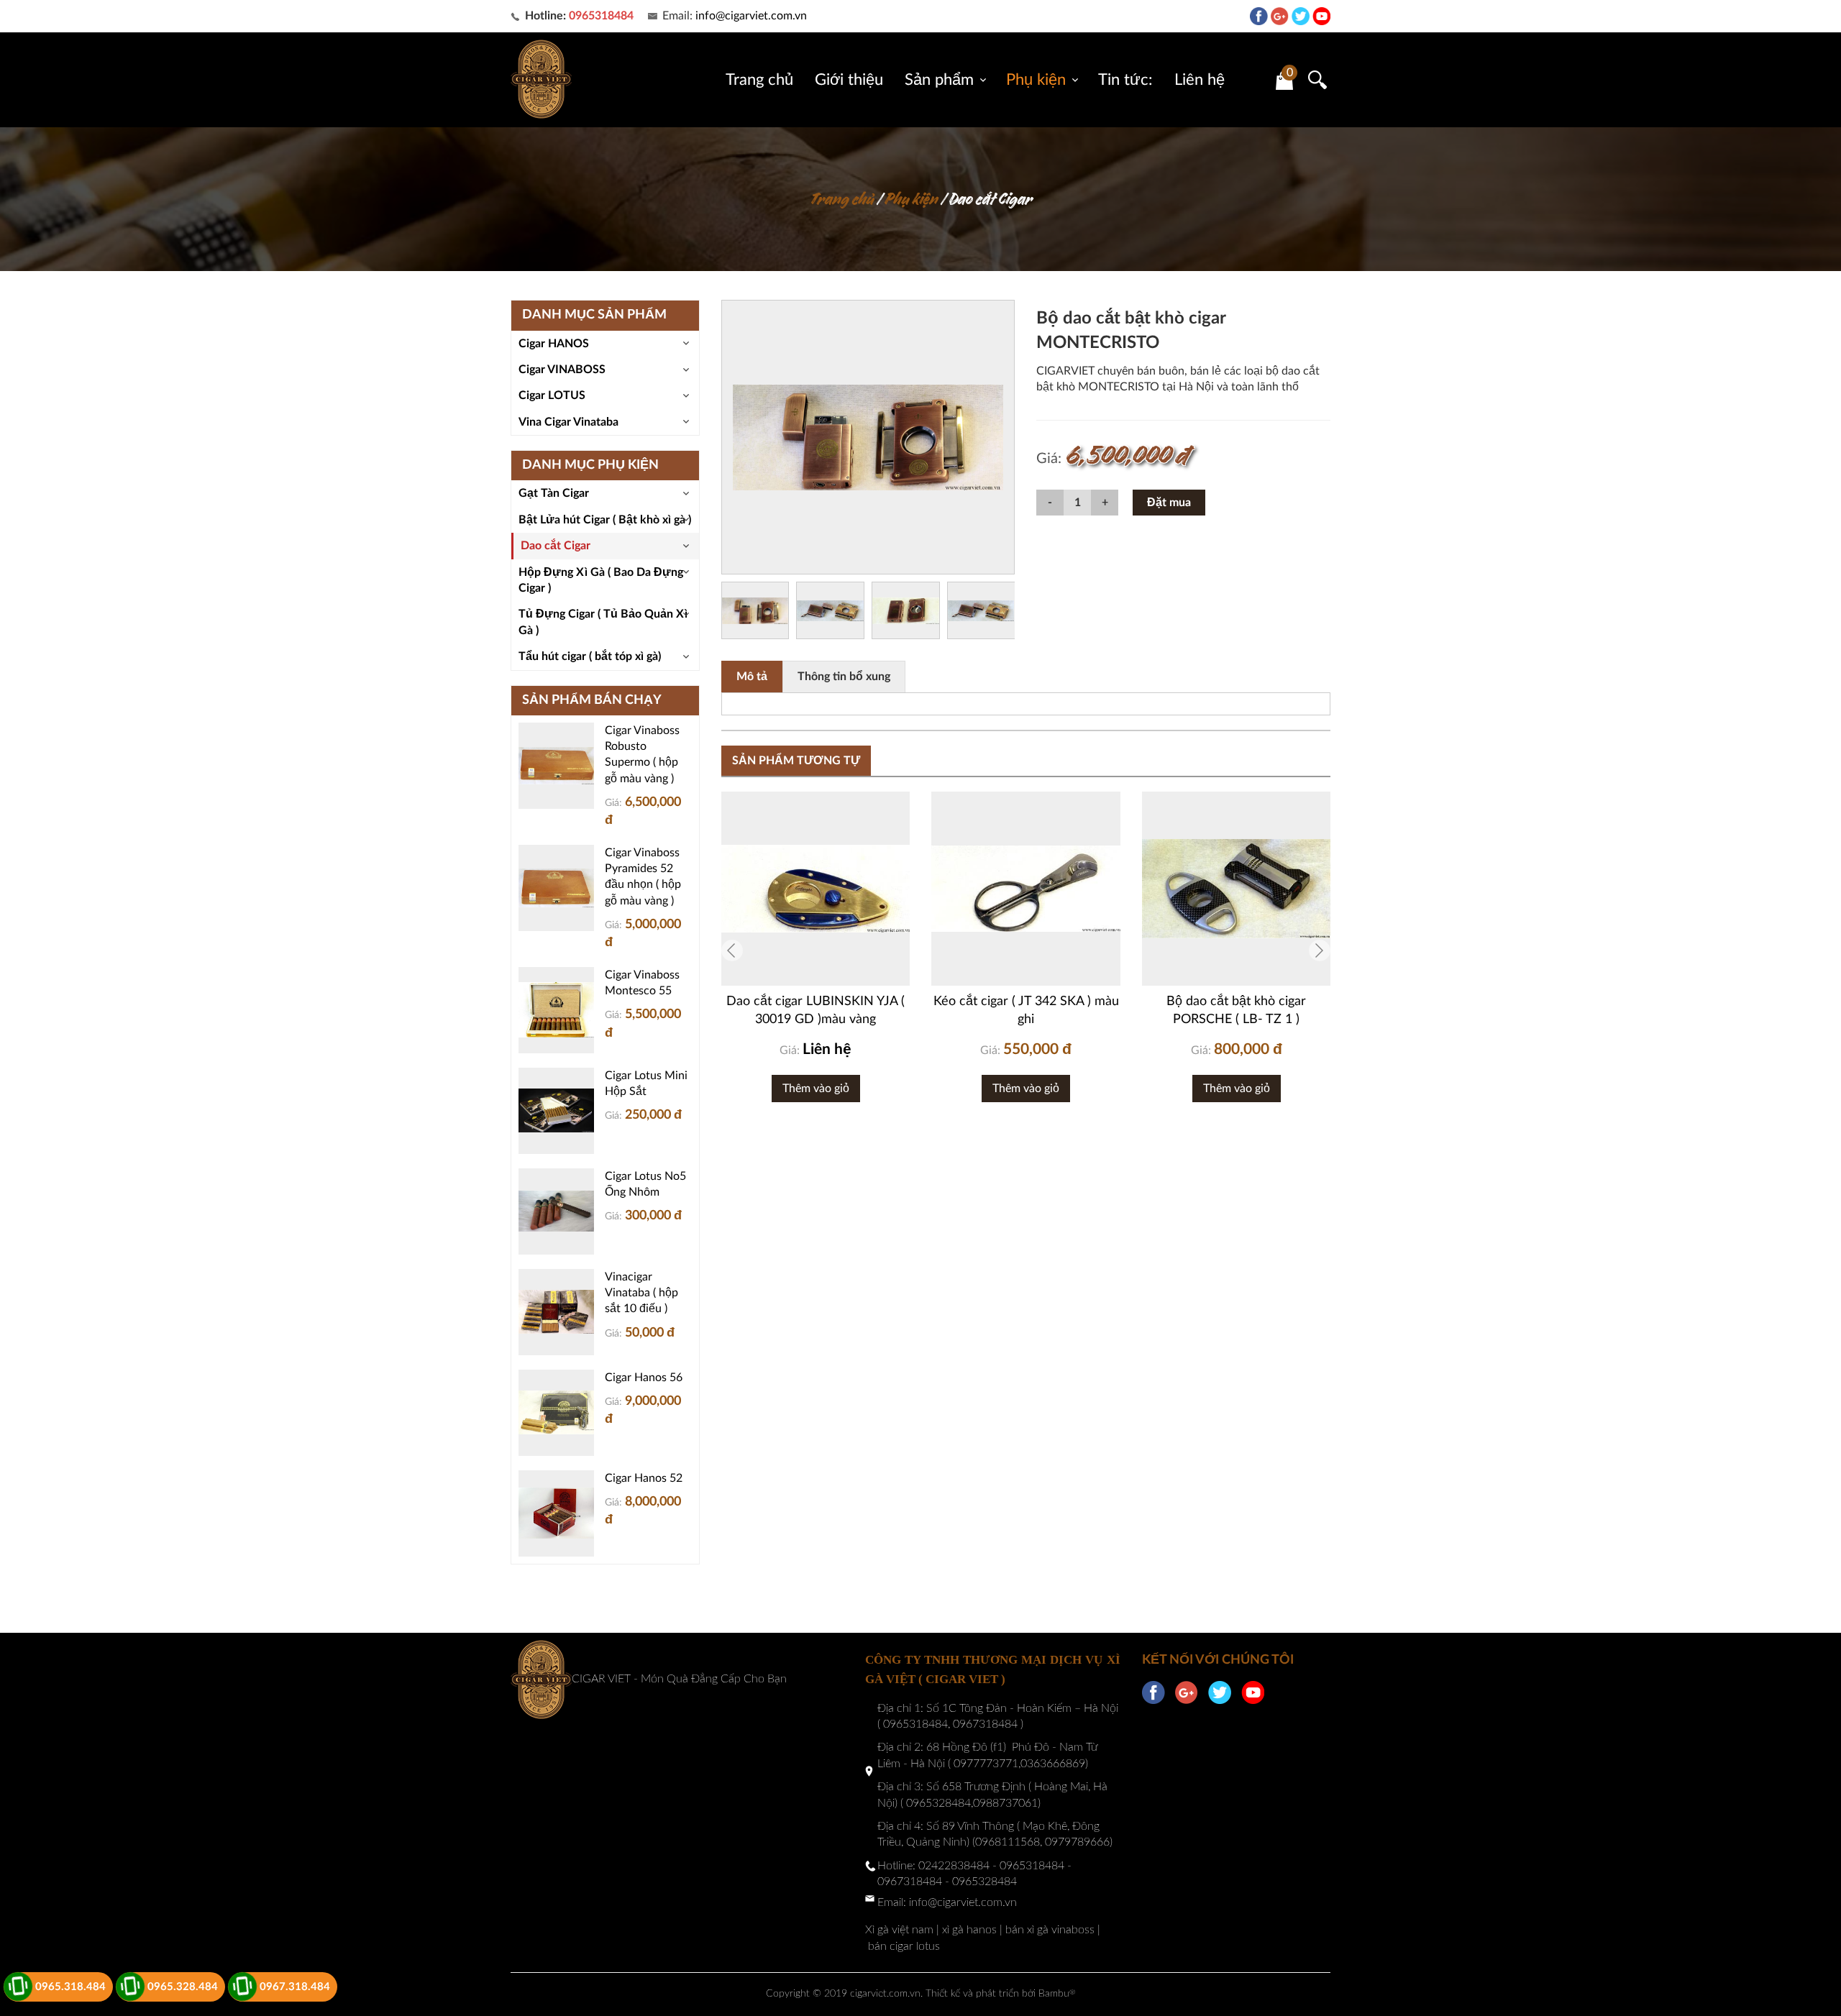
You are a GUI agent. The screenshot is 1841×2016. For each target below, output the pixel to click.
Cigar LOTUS (552, 395)
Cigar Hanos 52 (644, 1478)
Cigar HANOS (554, 344)
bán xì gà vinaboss (1050, 1930)
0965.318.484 (70, 1987)
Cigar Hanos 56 (644, 1378)
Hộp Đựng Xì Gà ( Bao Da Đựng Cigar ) (601, 580)
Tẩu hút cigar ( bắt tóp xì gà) (590, 656)
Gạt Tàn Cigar (554, 493)
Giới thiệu (849, 80)
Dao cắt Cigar (990, 199)
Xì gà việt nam (899, 1930)
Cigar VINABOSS (562, 370)
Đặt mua (1169, 503)
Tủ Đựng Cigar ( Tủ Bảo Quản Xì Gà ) (603, 622)
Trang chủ (759, 80)
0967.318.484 (295, 1987)
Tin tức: (1125, 80)
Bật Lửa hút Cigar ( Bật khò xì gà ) (605, 520)
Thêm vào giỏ (816, 1089)
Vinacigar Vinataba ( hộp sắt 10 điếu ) (641, 1293)
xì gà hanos (969, 1930)
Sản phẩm (939, 80)
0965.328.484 (183, 1987)
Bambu (1057, 1994)
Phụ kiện (1036, 80)
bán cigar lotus (904, 1946)
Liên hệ (1200, 80)
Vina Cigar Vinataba (568, 422)
